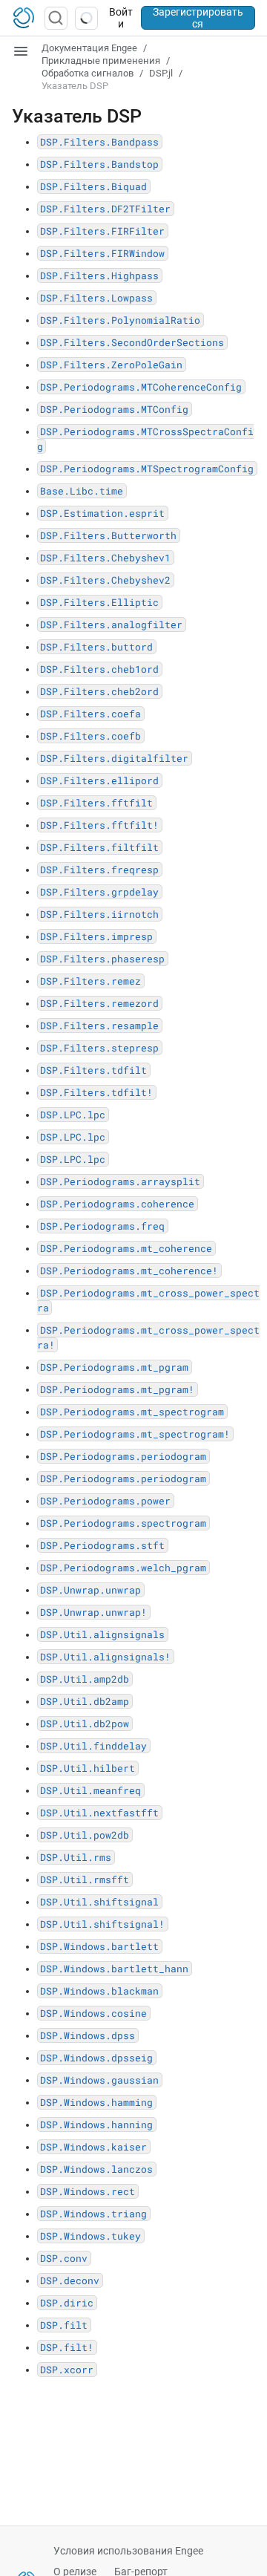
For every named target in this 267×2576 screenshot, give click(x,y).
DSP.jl (161, 73)
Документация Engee (89, 48)
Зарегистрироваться (198, 18)
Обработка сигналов (88, 73)
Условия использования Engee (128, 2551)
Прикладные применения (101, 61)
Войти (121, 18)
